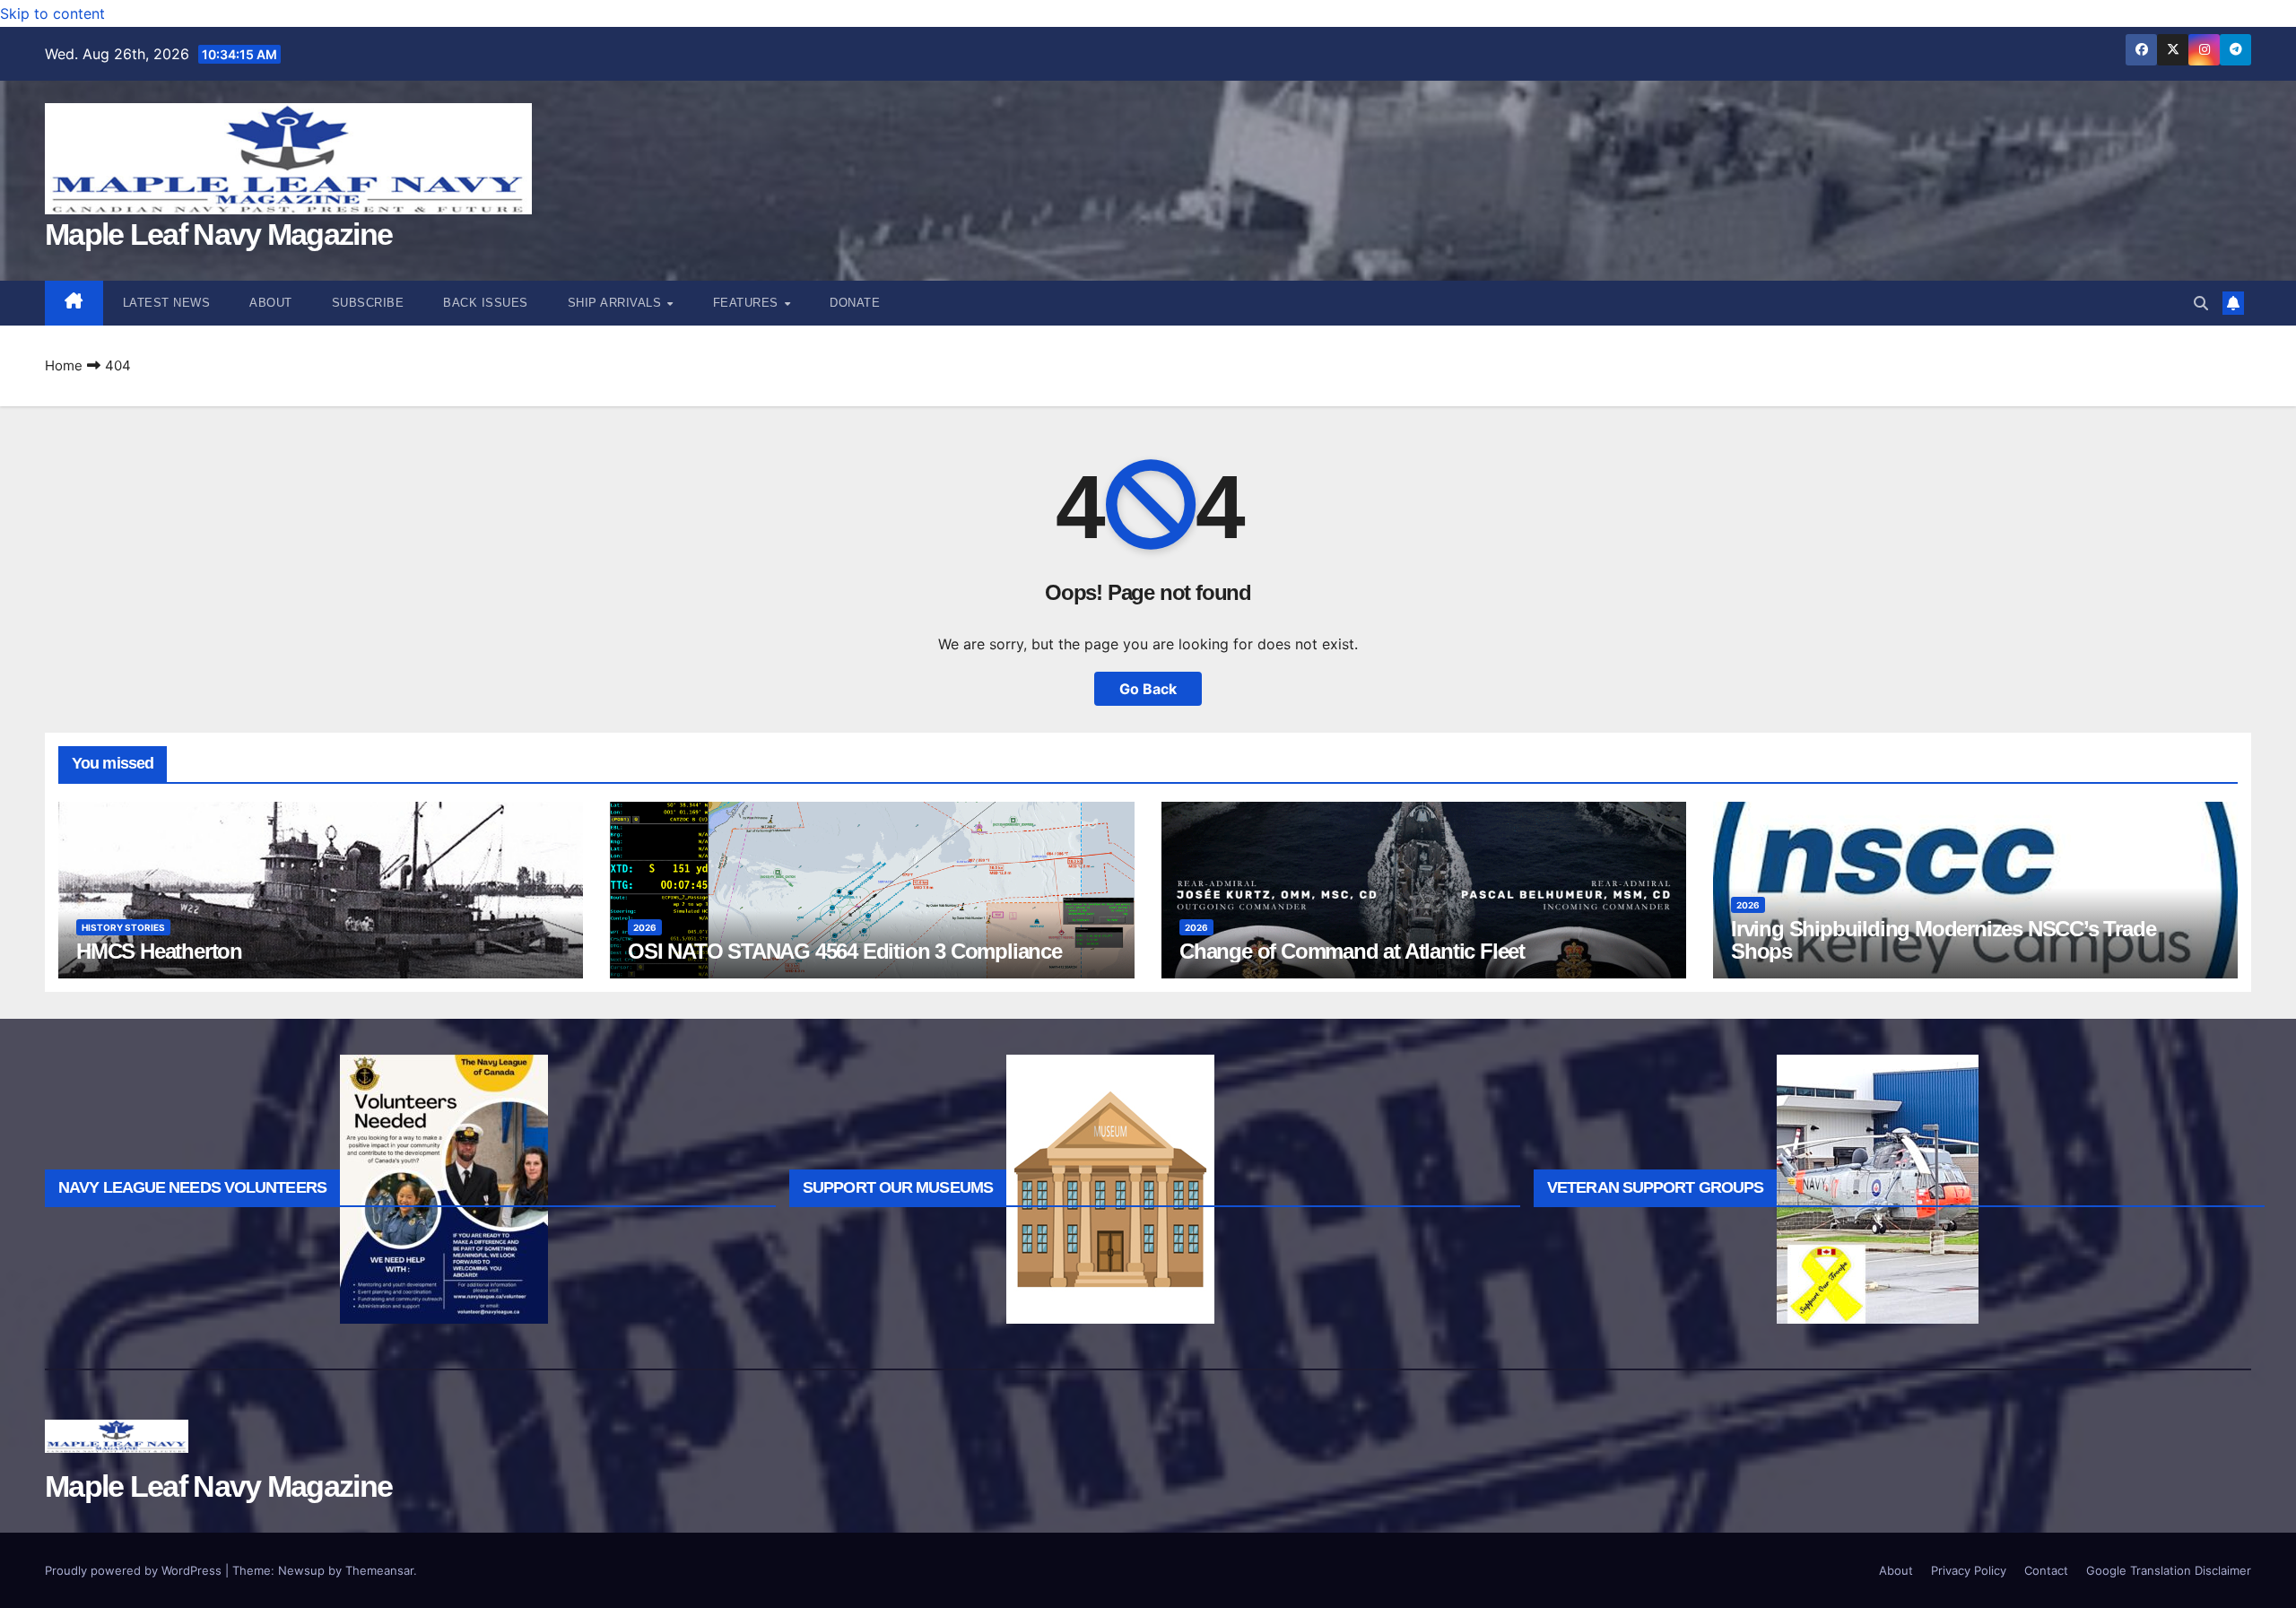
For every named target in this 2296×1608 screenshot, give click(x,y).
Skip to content (52, 13)
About (271, 303)
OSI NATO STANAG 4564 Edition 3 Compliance (845, 951)
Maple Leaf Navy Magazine (218, 234)
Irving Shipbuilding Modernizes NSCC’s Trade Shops (1943, 940)
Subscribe (368, 303)
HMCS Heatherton (159, 951)
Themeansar (379, 1570)
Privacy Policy (1969, 1570)
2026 (645, 927)
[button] (2201, 303)
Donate (855, 303)
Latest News (167, 303)
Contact (2046, 1570)
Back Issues (486, 303)
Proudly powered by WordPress (135, 1570)
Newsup (301, 1570)
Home (64, 365)
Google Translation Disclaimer (2169, 1570)
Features (748, 303)
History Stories (123, 927)
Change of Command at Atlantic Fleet (1352, 951)
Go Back (1148, 689)
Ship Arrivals (617, 303)
